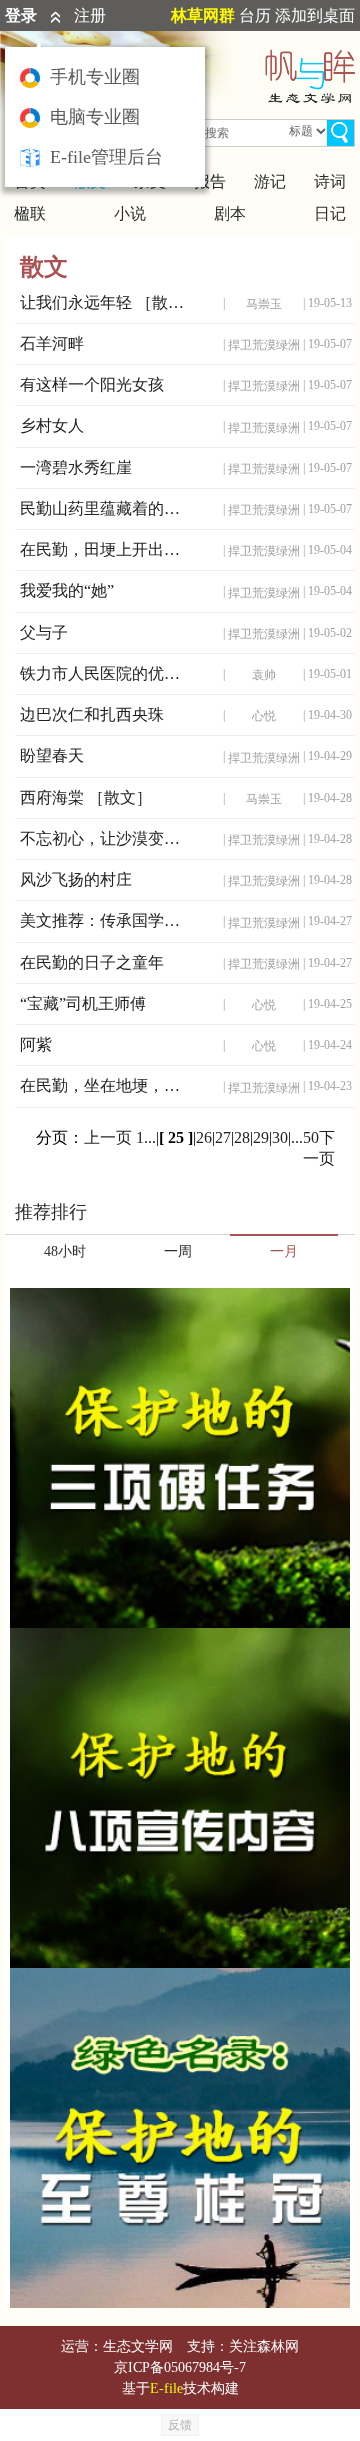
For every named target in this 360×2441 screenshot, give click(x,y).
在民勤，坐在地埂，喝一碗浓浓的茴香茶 (107, 1085)
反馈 (180, 2425)
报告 (210, 181)
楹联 (30, 213)
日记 (330, 213)
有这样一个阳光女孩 (92, 384)
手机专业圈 (95, 77)
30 (280, 1137)
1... (146, 1137)
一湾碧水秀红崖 (76, 467)
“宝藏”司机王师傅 (83, 1003)
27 (223, 1137)
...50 (305, 1137)
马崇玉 (264, 304)
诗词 (330, 181)
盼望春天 (52, 755)
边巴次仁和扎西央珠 (92, 714)
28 (242, 1137)
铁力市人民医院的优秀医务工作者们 (107, 673)
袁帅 (264, 675)
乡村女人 (52, 425)
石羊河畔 (52, 343)
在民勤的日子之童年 (92, 962)
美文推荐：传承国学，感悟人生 (107, 920)
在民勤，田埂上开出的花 (107, 549)
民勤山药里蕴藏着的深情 (107, 508)
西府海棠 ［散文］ (86, 797)
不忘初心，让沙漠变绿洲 (107, 838)
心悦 (264, 716)
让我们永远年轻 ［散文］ (107, 302)
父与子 (44, 632)
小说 (130, 213)
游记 (270, 181)
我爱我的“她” (67, 590)
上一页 (108, 1137)
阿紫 (36, 1044)
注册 (90, 15)
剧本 (230, 213)
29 (261, 1137)
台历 (255, 15)
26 (204, 1137)
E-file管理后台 (106, 157)
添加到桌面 (315, 15)
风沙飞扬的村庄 (76, 879)
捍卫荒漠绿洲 (264, 345)
